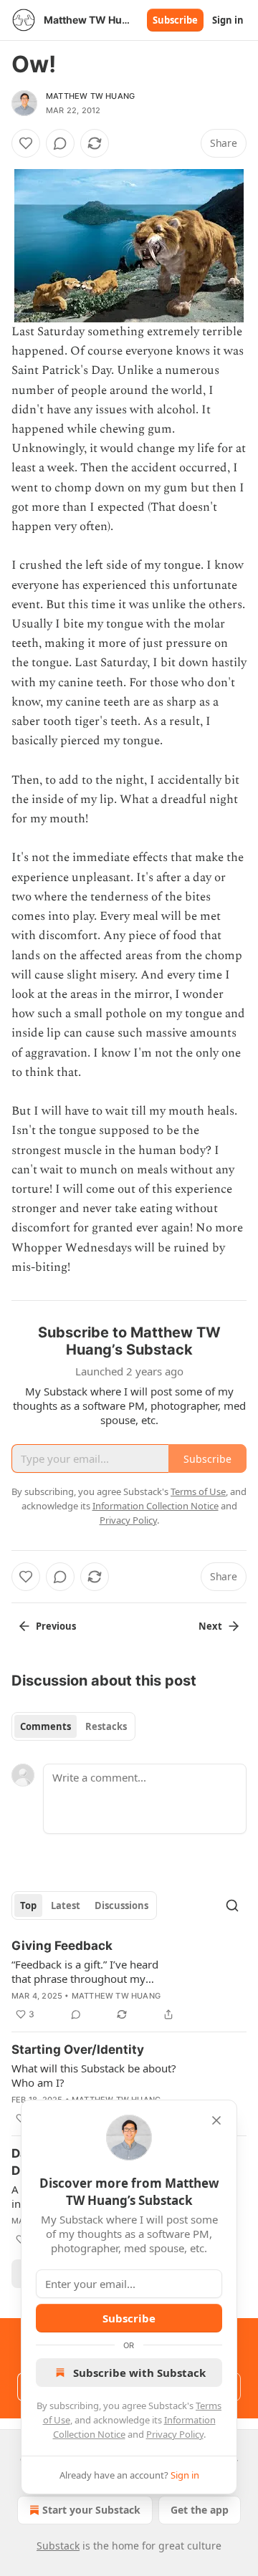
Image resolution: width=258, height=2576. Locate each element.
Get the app (200, 2510)
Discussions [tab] (121, 1905)
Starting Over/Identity (78, 2049)
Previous (56, 1626)
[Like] (26, 143)
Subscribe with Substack (139, 2373)
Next (210, 1626)
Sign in (228, 20)
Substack (58, 2546)
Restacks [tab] (106, 1726)
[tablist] (73, 1726)
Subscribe (175, 20)
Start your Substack (91, 2510)
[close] (216, 2120)
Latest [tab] (66, 1905)
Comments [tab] (46, 1726)
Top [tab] (28, 1905)
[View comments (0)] (60, 143)
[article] (129, 1980)
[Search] (232, 1905)
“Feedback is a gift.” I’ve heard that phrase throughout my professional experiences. (85, 1971)
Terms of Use (198, 1491)
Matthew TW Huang (90, 96)
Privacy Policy (175, 2434)
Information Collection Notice (156, 1506)
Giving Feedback (62, 1946)
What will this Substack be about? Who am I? (94, 2075)
